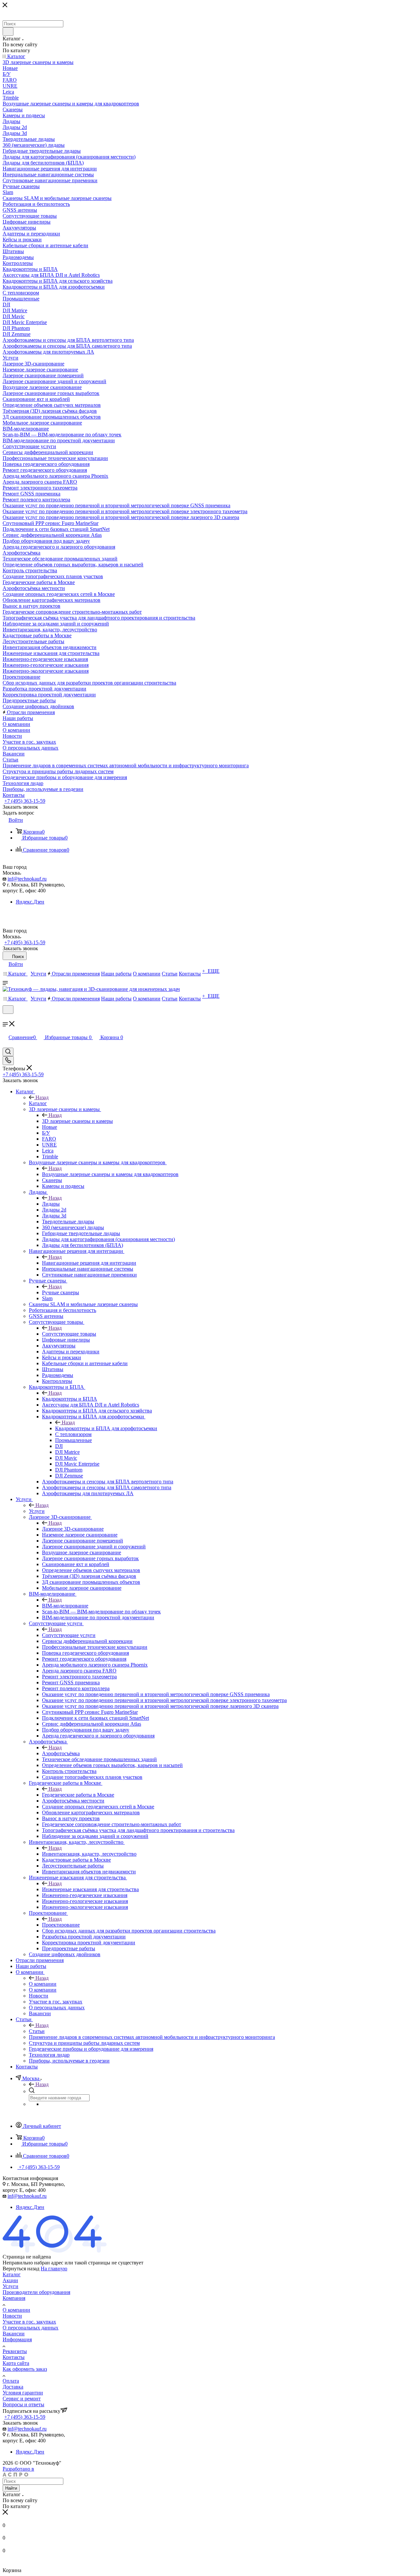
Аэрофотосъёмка (61, 1753)
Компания (14, 2298)
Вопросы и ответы (23, 2404)
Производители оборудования (36, 2292)
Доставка (13, 2387)
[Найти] (8, 32)
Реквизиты (15, 2351)
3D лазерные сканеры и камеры (77, 1121)
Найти (11, 2488)
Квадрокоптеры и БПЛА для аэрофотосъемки (106, 1428)
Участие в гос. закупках (29, 2322)
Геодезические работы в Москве (78, 1795)
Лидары (51, 1204)
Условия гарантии (23, 2393)
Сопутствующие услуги (69, 1635)
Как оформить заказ (25, 2369)
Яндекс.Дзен (30, 902)
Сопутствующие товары (69, 1334)
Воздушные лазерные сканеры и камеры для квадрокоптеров (110, 1174)
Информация (17, 2339)
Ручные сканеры (61, 1292)
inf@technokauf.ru (27, 879)
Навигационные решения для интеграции (89, 1263)
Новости (12, 2316)
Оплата (11, 2381)
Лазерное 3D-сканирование (73, 1529)
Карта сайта (16, 2363)
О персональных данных (31, 2328)
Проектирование (61, 1925)
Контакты (14, 2357)
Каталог (38, 1103)
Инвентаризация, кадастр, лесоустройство (89, 1854)
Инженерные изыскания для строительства (90, 1889)
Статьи (37, 2031)
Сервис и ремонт (22, 2399)
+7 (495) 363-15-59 (25, 801)
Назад (42, 1097)
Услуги (37, 1511)
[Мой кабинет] (6, 1018)
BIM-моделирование (65, 1606)
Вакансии (14, 2334)
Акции (10, 2280)
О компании (43, 1984)
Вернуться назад (21, 2269)
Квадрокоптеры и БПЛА (70, 1399)
